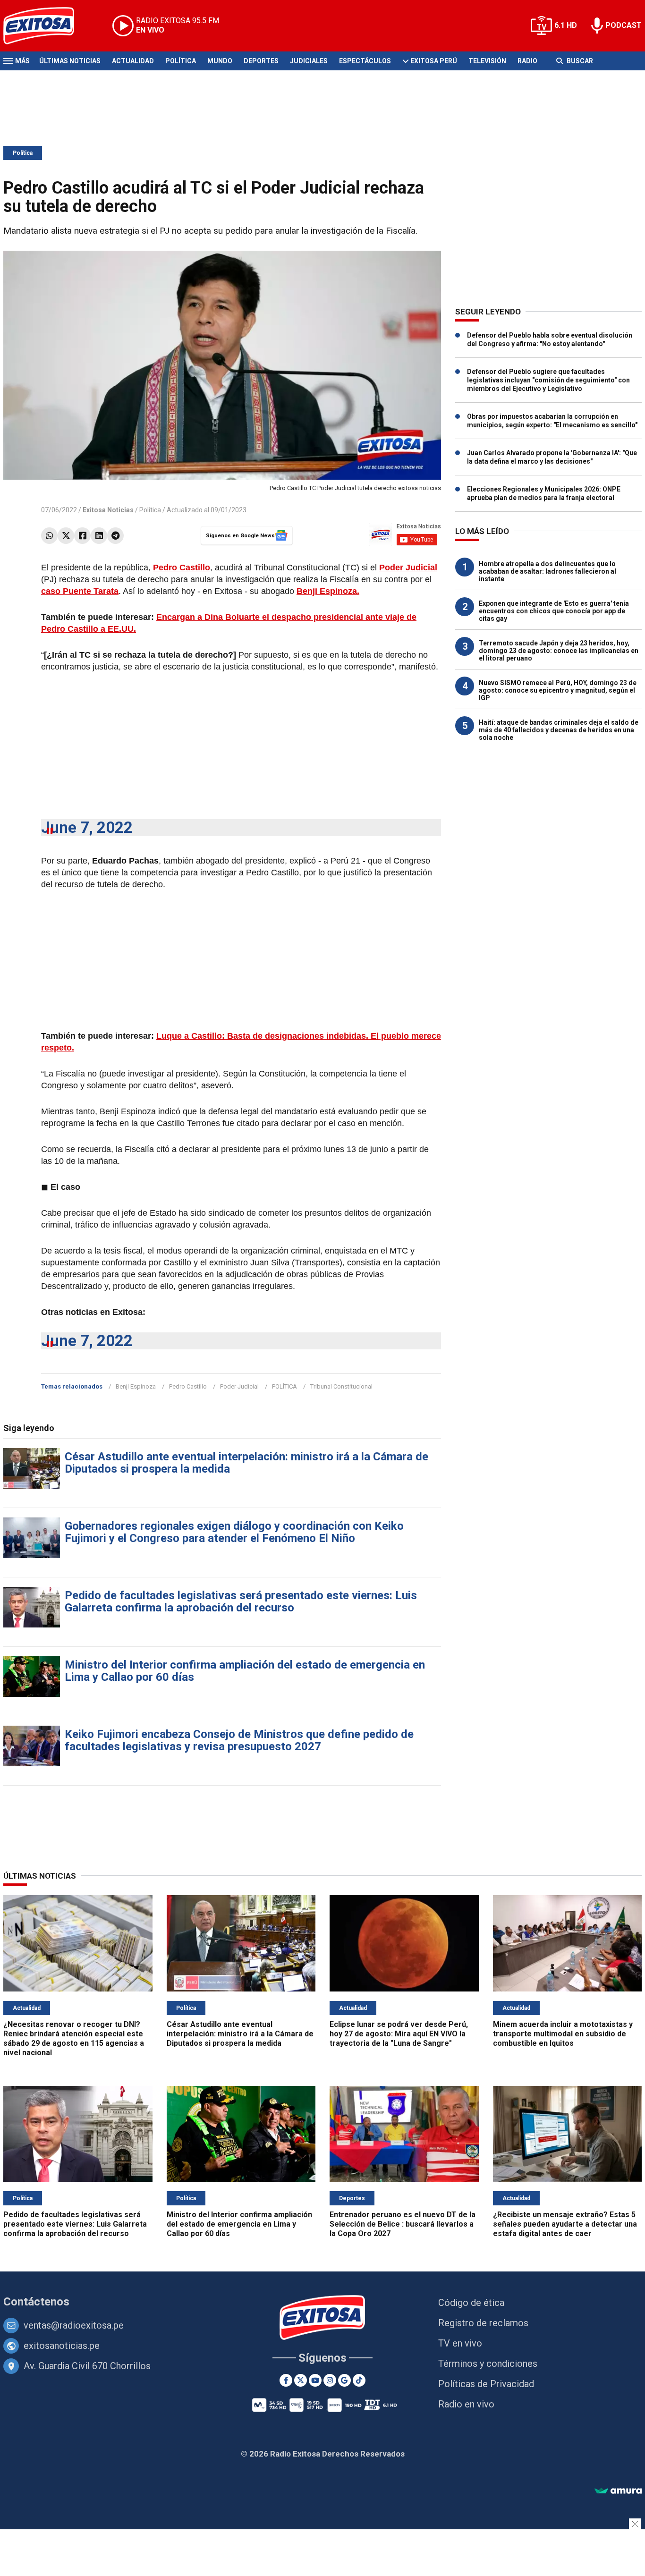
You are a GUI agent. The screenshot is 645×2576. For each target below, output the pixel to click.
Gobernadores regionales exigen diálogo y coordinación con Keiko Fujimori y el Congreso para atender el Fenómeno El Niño (234, 1532)
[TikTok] (359, 2380)
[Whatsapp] (49, 536)
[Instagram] (330, 2380)
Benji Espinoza (136, 1386)
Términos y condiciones (488, 2364)
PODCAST (624, 25)
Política (181, 61)
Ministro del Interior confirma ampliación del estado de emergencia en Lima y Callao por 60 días (245, 1671)
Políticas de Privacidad (486, 2384)
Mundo (220, 61)
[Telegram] (115, 536)
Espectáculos (365, 61)
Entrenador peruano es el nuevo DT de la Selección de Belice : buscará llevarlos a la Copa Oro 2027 (403, 2224)
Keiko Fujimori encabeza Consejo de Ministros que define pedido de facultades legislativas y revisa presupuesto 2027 (239, 1740)
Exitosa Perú (434, 61)
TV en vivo (460, 2343)
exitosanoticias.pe (62, 2346)
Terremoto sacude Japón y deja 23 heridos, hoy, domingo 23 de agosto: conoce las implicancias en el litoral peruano (559, 651)
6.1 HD (566, 25)
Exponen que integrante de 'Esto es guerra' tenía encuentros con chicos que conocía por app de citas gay (554, 611)
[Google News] (344, 2380)
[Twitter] (66, 536)
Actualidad (133, 61)
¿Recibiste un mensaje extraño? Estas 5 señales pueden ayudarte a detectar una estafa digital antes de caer (565, 2224)
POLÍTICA (284, 1386)
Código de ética (471, 2303)
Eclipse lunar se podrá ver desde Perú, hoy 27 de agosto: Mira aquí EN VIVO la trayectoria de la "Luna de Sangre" (399, 2034)
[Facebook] (82, 536)
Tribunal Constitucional (341, 1386)
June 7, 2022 (87, 827)
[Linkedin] (99, 536)
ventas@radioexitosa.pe (74, 2325)
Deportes (261, 61)
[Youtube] (315, 2380)
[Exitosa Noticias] (46, 26)
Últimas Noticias (70, 61)
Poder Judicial (239, 1386)
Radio (527, 61)
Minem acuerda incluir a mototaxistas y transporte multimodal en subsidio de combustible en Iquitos (563, 2034)
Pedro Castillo (188, 1386)
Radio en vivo (466, 2404)
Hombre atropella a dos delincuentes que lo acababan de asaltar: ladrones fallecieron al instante (547, 571)
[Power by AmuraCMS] (618, 2491)
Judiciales (309, 61)
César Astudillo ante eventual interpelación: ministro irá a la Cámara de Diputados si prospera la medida (246, 1463)
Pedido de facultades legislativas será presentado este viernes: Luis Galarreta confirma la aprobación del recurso (241, 1602)
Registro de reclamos (483, 2323)
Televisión (487, 61)
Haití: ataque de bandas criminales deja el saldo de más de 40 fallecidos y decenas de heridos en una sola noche (559, 730)
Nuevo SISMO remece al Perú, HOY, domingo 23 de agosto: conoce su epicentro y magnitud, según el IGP (558, 690)
